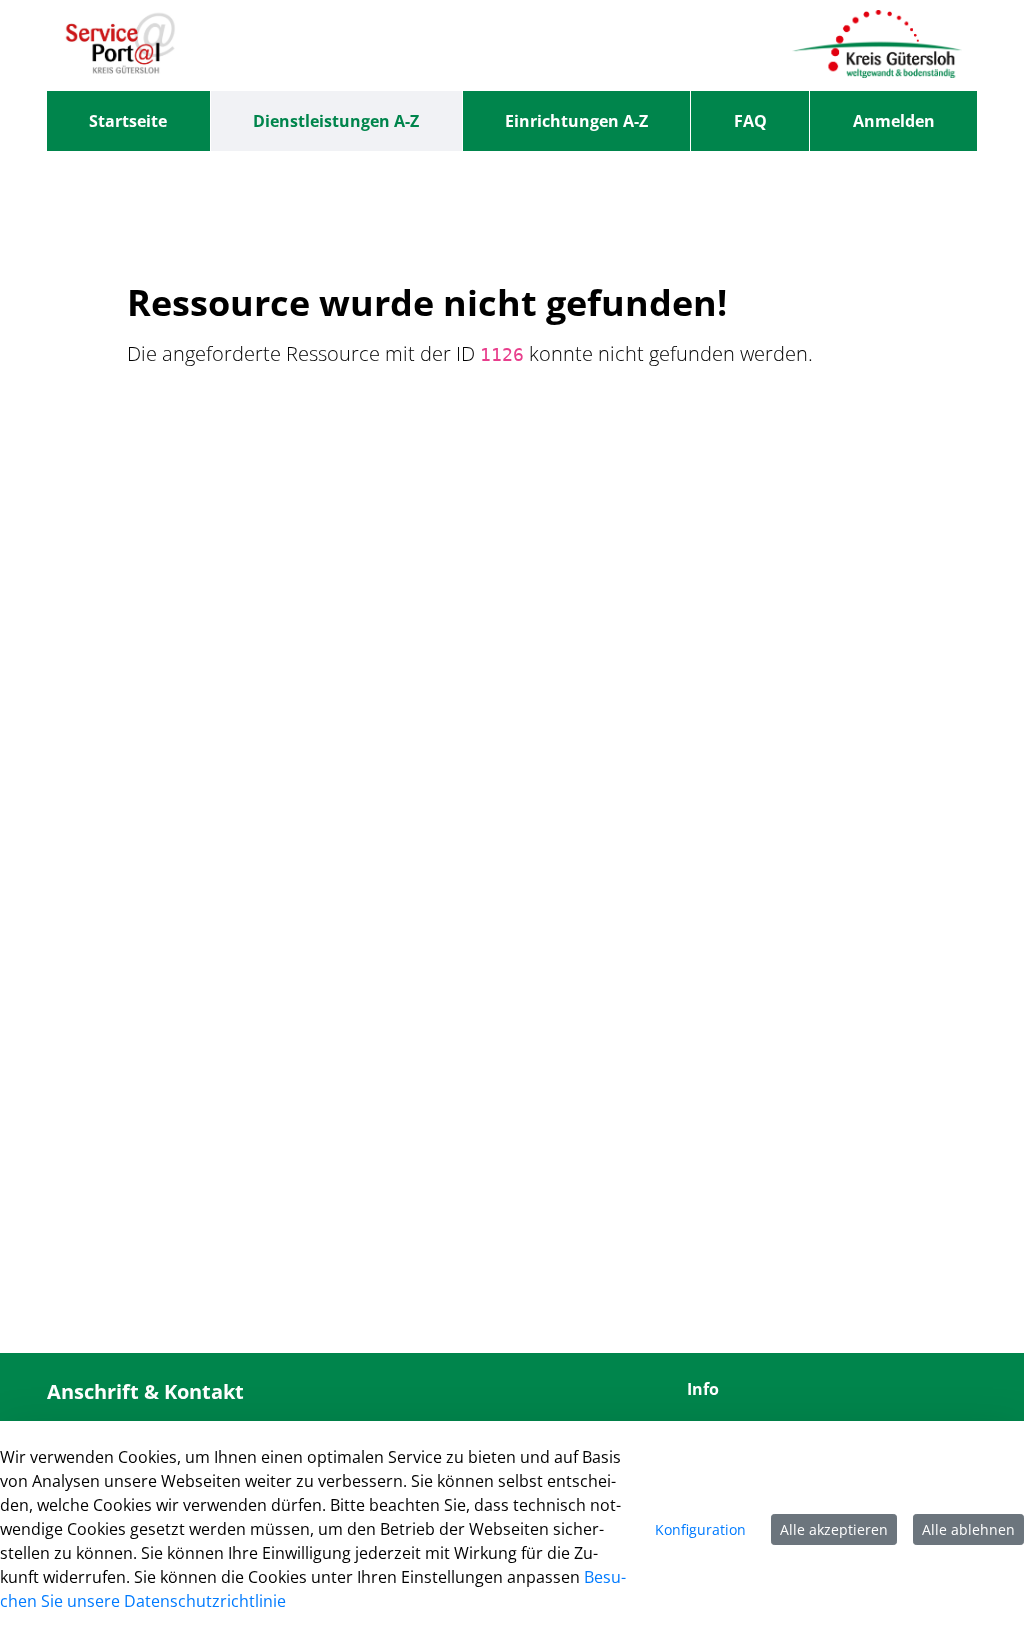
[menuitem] (128, 121)
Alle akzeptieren (834, 1529)
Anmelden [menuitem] (894, 121)
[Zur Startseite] (120, 45)
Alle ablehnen (968, 1529)
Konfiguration (700, 1529)
